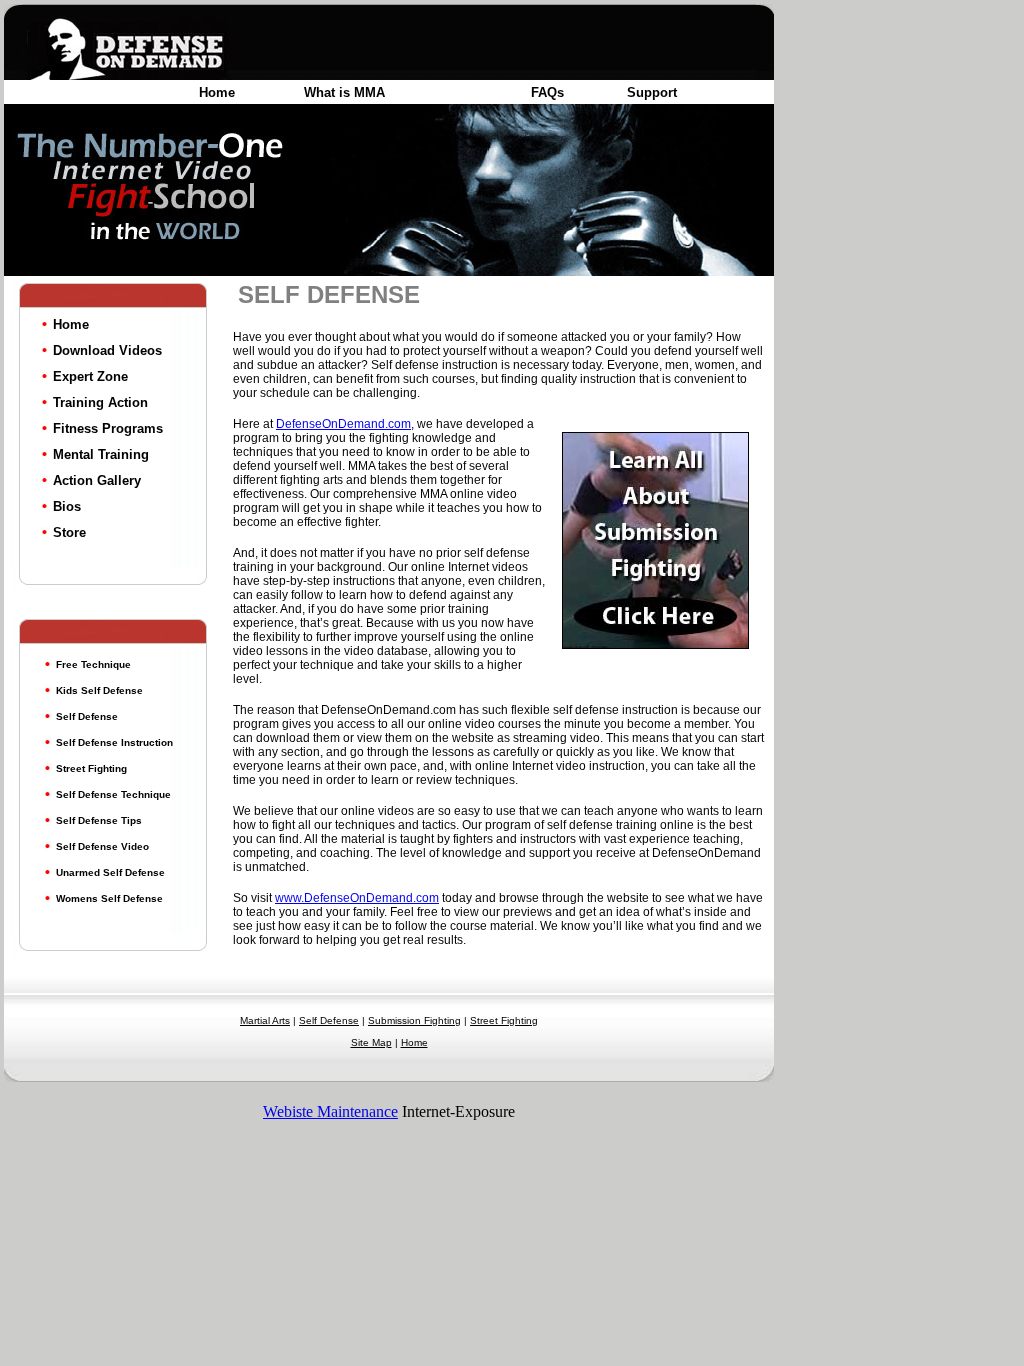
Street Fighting (91, 768)
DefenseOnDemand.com (343, 424)
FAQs (547, 92)
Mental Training (101, 454)
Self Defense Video (102, 846)
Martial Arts (265, 1020)
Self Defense (87, 716)
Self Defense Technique (113, 794)
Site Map (371, 1042)
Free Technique (93, 664)
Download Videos (107, 350)
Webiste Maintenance (330, 1111)
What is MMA (344, 92)
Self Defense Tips (99, 820)
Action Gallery (97, 480)
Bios (67, 506)
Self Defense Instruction (114, 742)
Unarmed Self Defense (110, 872)
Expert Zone (90, 376)
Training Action (100, 402)
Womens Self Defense (109, 898)
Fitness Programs (108, 428)
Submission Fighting (414, 1020)
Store (69, 532)
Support (652, 92)
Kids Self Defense (99, 690)
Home (217, 92)
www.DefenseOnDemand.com (357, 898)
